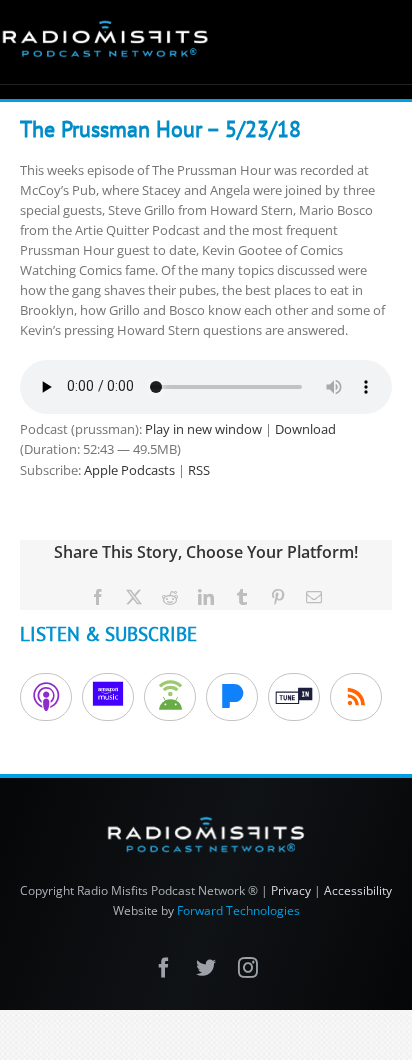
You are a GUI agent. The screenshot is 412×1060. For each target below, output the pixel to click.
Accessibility (358, 890)
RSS (199, 470)
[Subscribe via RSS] (356, 697)
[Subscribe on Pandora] (232, 697)
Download (305, 429)
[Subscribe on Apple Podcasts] (46, 697)
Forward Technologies (238, 910)
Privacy (291, 890)
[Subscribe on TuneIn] (294, 697)
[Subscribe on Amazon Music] (108, 697)
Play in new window (203, 429)
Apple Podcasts (129, 470)
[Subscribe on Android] (170, 697)
